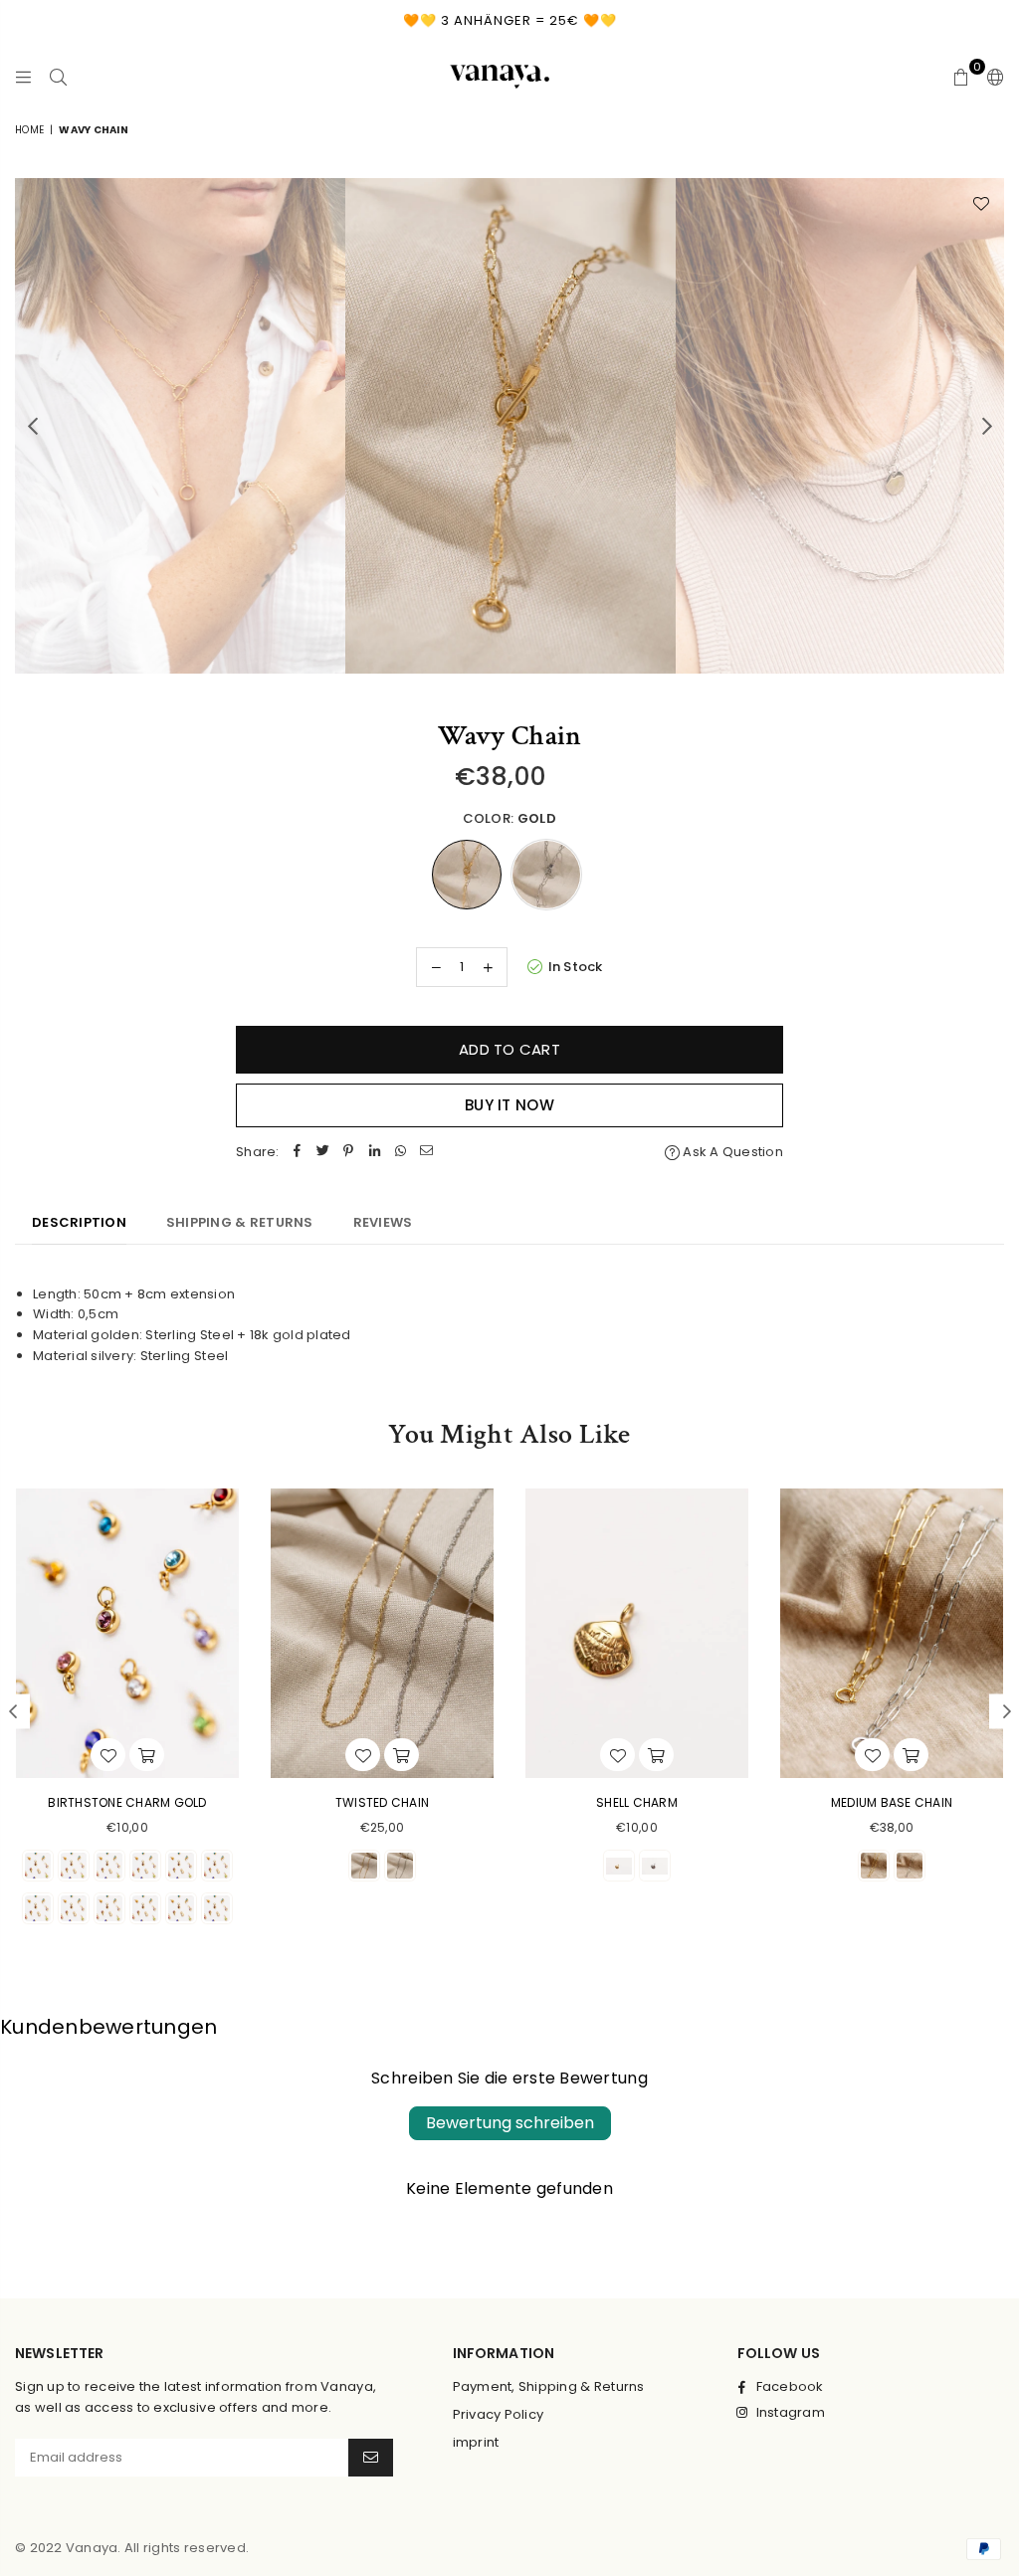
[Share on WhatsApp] (401, 1153)
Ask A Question (731, 1152)
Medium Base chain (892, 1802)
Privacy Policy (499, 2414)
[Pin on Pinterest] (349, 1153)
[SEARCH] (58, 77)
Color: (509, 818)
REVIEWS (383, 1222)
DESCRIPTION (79, 1222)
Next (987, 425)
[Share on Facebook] (298, 1153)
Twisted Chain (382, 1802)
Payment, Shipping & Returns (549, 2386)
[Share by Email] (427, 1153)
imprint (476, 2442)
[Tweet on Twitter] (323, 1153)
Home (29, 130)
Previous (32, 425)
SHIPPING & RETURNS (240, 1222)
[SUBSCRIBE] (371, 2458)
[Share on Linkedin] (375, 1153)
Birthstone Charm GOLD (127, 1802)
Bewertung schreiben (510, 2123)
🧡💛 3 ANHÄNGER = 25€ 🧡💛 (510, 20)
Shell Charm (637, 1802)
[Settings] (991, 77)
